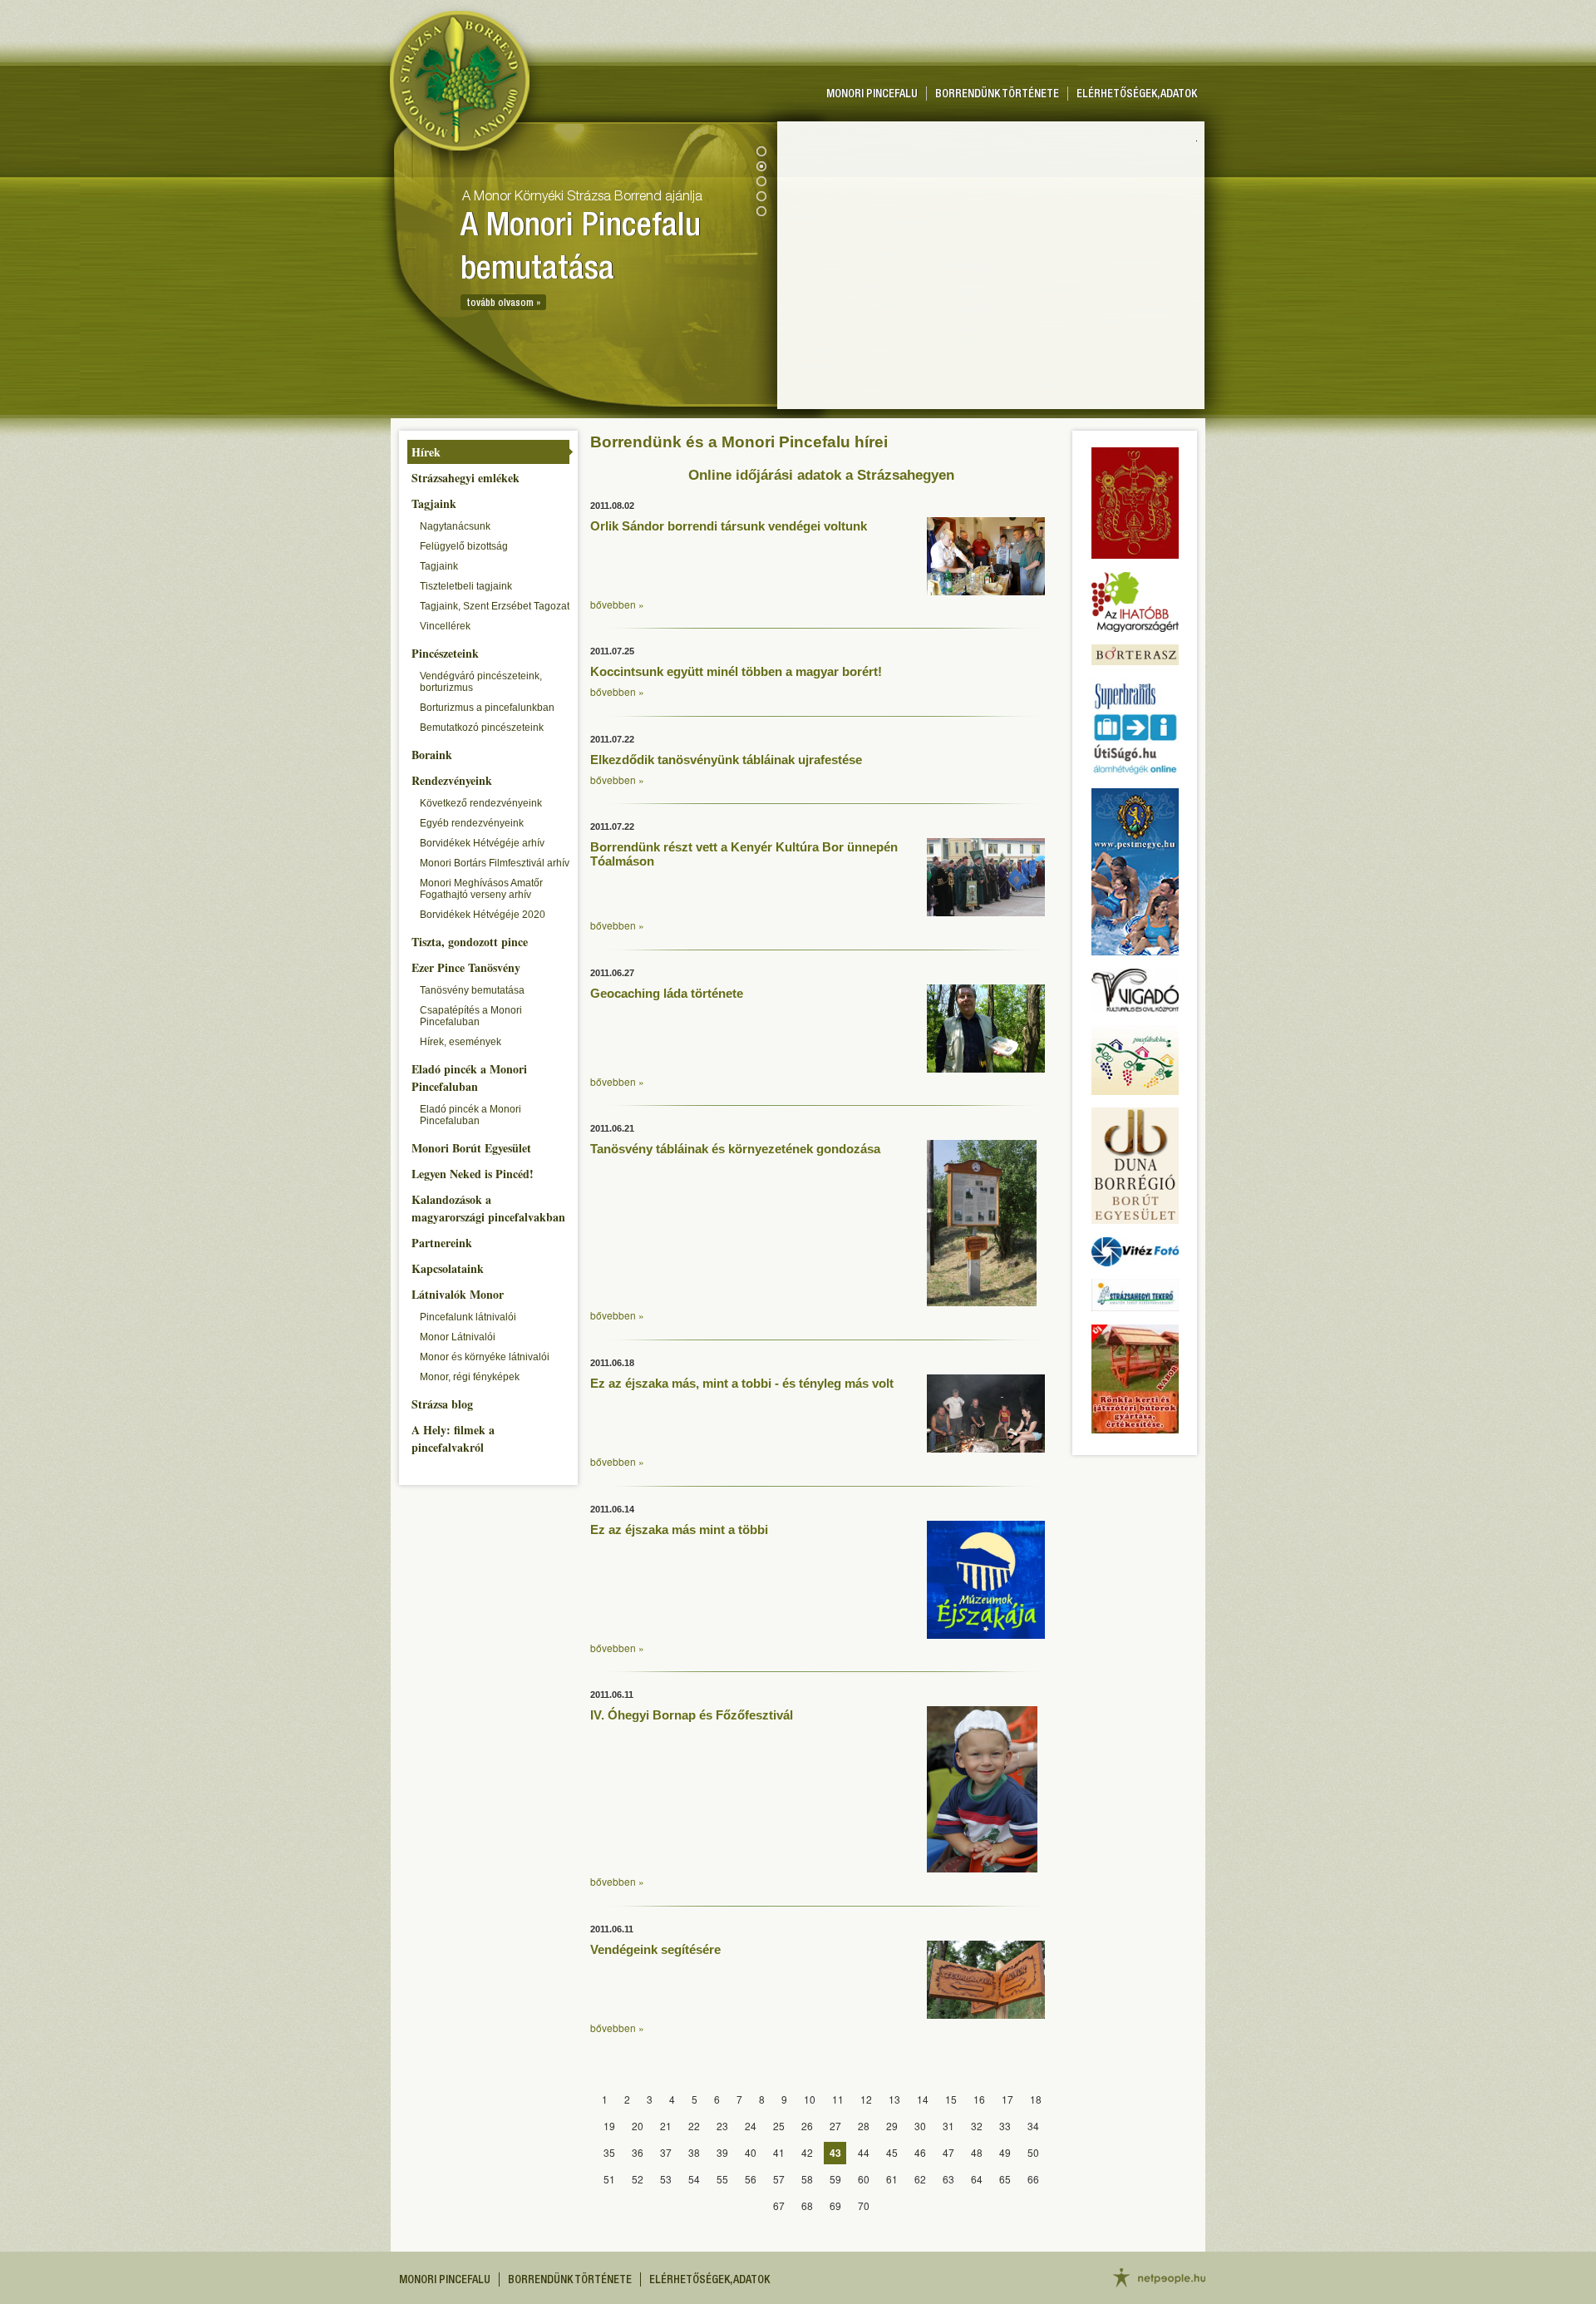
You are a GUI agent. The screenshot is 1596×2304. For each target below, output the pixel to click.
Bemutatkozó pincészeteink (482, 728)
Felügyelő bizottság (464, 546)
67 (779, 2205)
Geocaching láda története (667, 993)
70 (864, 2205)
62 (920, 2179)
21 (666, 2126)
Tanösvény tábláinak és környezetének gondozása (735, 1149)
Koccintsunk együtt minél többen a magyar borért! (736, 671)
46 (920, 2152)
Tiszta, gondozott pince (470, 942)
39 (722, 2152)
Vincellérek (445, 626)
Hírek (426, 452)
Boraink (432, 755)
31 (948, 2126)
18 (1036, 2099)
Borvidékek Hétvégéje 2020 (483, 915)
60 (864, 2179)
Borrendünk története (997, 95)
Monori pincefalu (872, 95)
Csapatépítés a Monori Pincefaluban (471, 1016)
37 (666, 2152)
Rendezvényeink (452, 780)
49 (1005, 2152)
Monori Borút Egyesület (471, 1148)
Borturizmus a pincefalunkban (487, 708)
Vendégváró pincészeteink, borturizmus (481, 682)
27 (835, 2126)
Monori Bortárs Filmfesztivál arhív (495, 863)
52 (638, 2179)
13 (894, 2099)
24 (751, 2126)
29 (892, 2126)
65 (1005, 2179)
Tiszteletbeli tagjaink (466, 586)
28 (864, 2126)
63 (948, 2179)
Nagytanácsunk (455, 526)
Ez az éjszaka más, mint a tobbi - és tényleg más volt (742, 1383)
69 (835, 2205)
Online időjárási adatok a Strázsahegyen (821, 475)
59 (835, 2179)
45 (892, 2152)
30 (920, 2126)
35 (609, 2152)
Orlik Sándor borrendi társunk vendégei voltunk (729, 526)
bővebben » (617, 604)
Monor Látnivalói (458, 1337)
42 (807, 2152)
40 (751, 2152)
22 (694, 2126)
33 (1005, 2126)
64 (977, 2179)
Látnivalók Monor (458, 1294)
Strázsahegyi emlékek (465, 478)
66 (1033, 2179)
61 (892, 2179)
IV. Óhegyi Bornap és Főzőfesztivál (692, 1715)
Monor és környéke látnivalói (485, 1357)
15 (951, 2099)
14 (923, 2099)
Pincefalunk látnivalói (468, 1317)
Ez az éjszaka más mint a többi (679, 1529)
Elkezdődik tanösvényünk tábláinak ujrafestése (726, 760)
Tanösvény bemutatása (472, 990)
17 (1007, 2099)
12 (866, 2099)
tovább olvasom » (503, 303)
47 (948, 2152)
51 (609, 2179)
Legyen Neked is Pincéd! (473, 1174)
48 (977, 2152)
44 (864, 2152)
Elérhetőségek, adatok (1137, 95)
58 (807, 2179)
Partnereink (442, 1243)
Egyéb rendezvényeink (472, 823)
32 (977, 2126)
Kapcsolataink (448, 1268)
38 (694, 2152)
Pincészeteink (445, 653)
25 (779, 2126)
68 (807, 2205)
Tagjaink (434, 503)
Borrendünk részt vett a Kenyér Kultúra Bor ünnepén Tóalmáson (744, 854)
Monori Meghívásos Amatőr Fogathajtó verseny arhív (481, 889)
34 (1033, 2126)
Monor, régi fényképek (470, 1377)
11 (838, 2099)
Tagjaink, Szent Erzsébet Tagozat (495, 606)
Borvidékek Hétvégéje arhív (482, 843)
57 (779, 2179)
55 (722, 2179)
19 (609, 2126)
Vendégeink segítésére (655, 1949)
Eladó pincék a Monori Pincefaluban (469, 1078)
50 (1033, 2152)
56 (751, 2179)
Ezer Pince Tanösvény (466, 967)
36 (638, 2152)
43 (835, 2153)
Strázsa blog (442, 1404)
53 (666, 2179)
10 (810, 2099)
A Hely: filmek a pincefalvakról (453, 1438)
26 (807, 2126)
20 (638, 2126)
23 (722, 2126)
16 (979, 2099)
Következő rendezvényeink (481, 803)
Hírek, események (461, 1042)
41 (779, 2152)
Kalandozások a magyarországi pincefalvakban (488, 1208)
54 (694, 2179)
